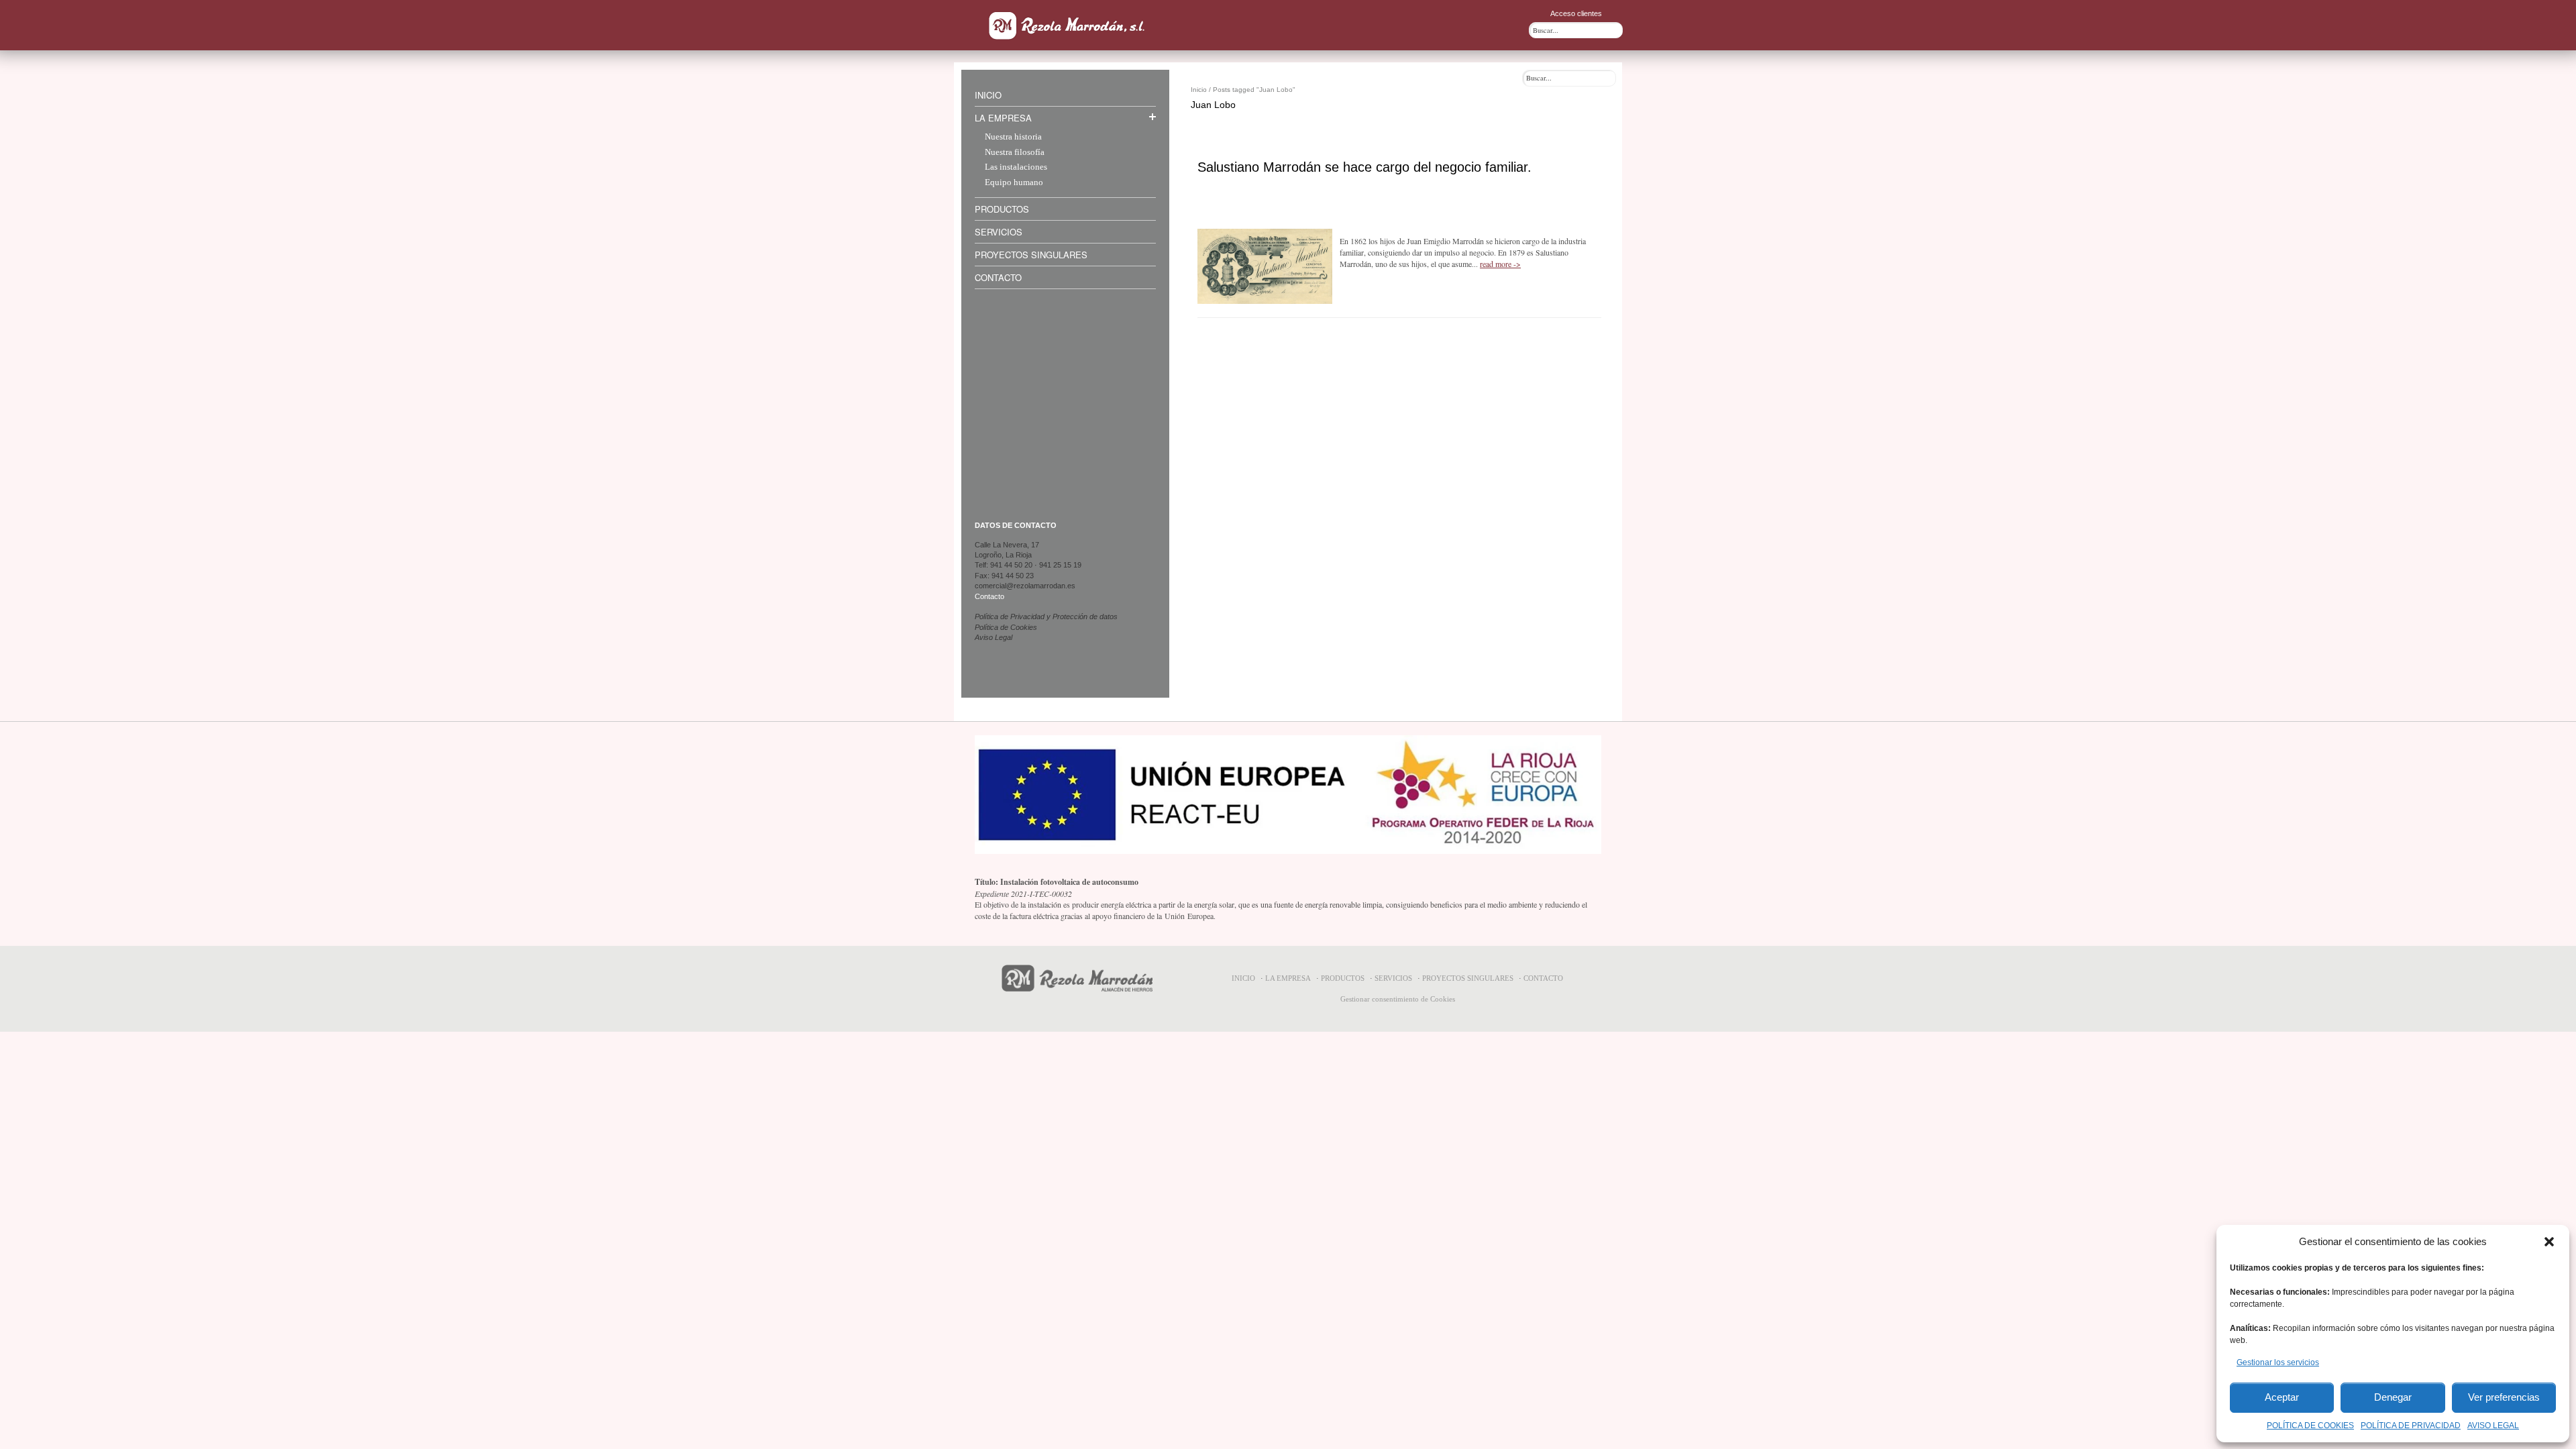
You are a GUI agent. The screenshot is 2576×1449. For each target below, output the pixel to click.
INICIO (1243, 978)
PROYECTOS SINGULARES (1468, 978)
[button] (2549, 1242)
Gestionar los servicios (2278, 1362)
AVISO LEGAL (2493, 1426)
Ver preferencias (2504, 1397)
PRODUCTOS (1343, 978)
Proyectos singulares (1031, 255)
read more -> (1500, 264)
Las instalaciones (1016, 167)
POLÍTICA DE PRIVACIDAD (2411, 1426)
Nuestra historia (1013, 137)
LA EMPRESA (1288, 978)
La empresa (1003, 118)
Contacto (998, 277)
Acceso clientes (1576, 13)
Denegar (2393, 1397)
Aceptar (2282, 1397)
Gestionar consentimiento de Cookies (1398, 999)
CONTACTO (1543, 978)
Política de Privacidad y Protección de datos (1046, 616)
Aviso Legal (994, 637)
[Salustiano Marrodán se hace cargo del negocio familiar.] (1265, 266)
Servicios (999, 232)
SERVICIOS (1393, 978)
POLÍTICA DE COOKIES (2310, 1426)
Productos (1002, 209)
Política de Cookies (1006, 627)
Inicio (988, 95)
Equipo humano (1014, 183)
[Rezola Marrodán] (1068, 25)
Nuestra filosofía (1015, 153)
